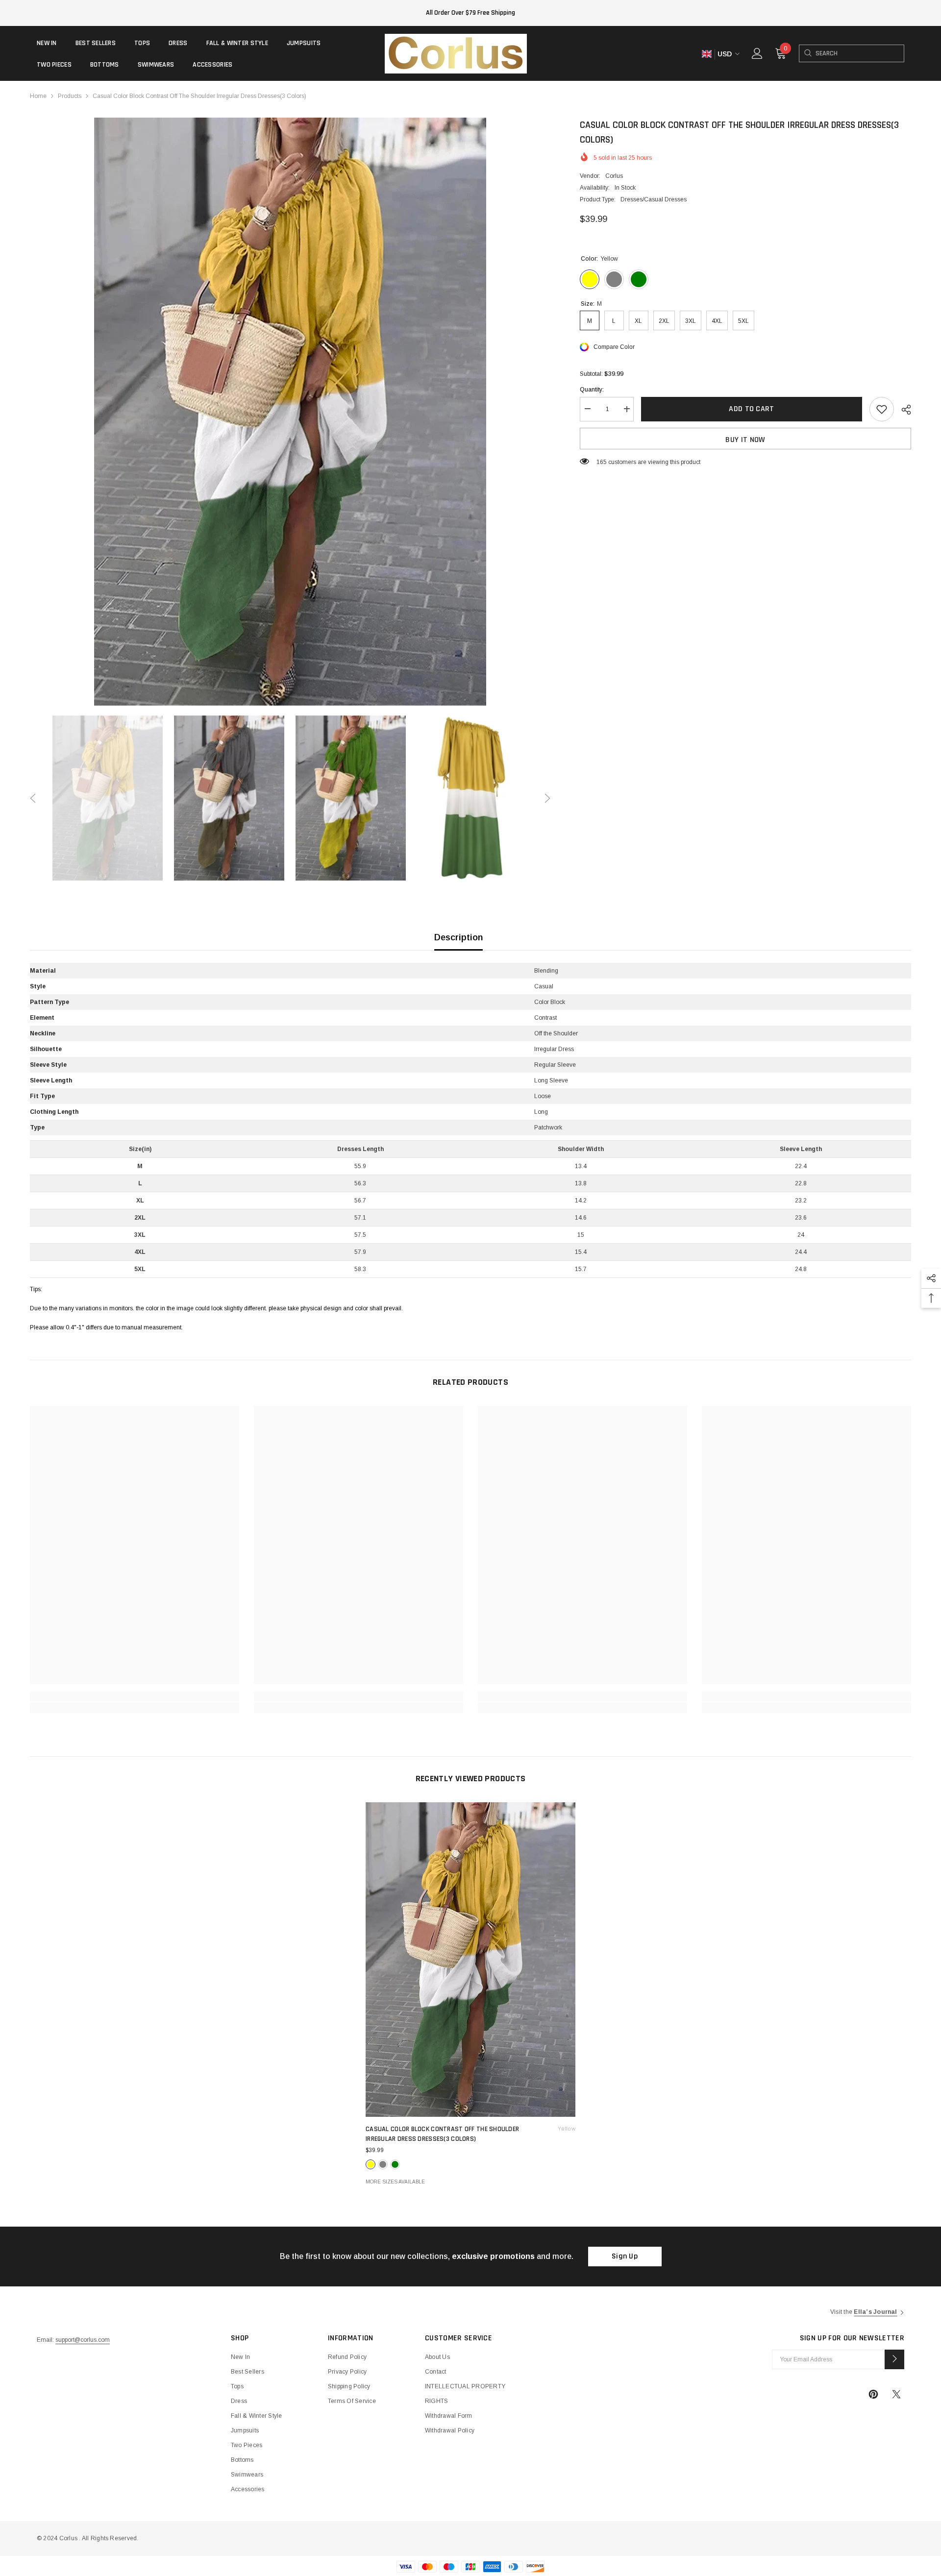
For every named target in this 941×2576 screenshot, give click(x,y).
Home (38, 96)
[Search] (807, 53)
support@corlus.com (83, 2340)
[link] (135, 1696)
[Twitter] (896, 2394)
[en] (706, 54)
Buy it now (745, 440)
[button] (33, 798)
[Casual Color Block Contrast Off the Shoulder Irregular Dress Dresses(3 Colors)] (470, 1960)
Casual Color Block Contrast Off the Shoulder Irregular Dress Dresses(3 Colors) (470, 2134)
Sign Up (625, 2256)
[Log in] (757, 53)
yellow (371, 2164)
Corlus (614, 176)
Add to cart (753, 409)
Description (458, 937)
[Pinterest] (873, 2394)
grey (383, 2164)
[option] (290, 412)
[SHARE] (903, 410)
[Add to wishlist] (882, 409)
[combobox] (860, 53)
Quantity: (592, 390)
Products (70, 96)
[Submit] (894, 2359)
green (395, 2164)
